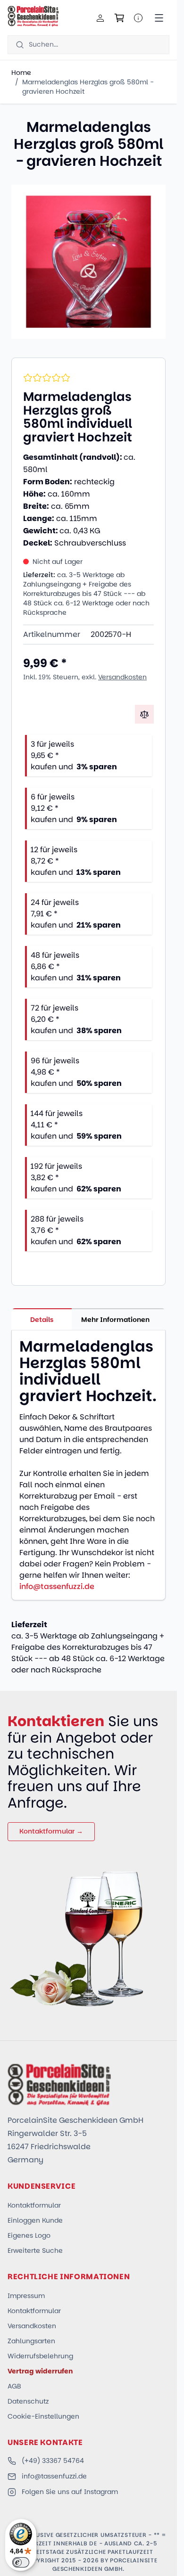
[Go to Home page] (33, 16)
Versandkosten (122, 677)
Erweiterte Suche (35, 2250)
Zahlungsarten (31, 2341)
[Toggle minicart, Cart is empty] (119, 18)
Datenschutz (28, 2401)
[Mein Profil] (100, 18)
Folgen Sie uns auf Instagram (70, 2492)
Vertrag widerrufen (40, 2371)
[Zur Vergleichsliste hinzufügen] (144, 714)
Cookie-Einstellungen (43, 2416)
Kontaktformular (34, 2205)
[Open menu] (159, 18)
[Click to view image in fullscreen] (88, 262)
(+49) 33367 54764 (53, 2461)
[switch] (21, 2562)
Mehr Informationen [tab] (115, 1320)
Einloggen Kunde (35, 2220)
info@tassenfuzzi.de (57, 1586)
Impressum (26, 2296)
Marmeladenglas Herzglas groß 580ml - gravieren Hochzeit (88, 87)
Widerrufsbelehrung (40, 2356)
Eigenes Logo (29, 2235)
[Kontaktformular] (138, 18)
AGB (14, 2386)
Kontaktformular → (51, 1831)
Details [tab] (42, 1320)
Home (21, 73)
